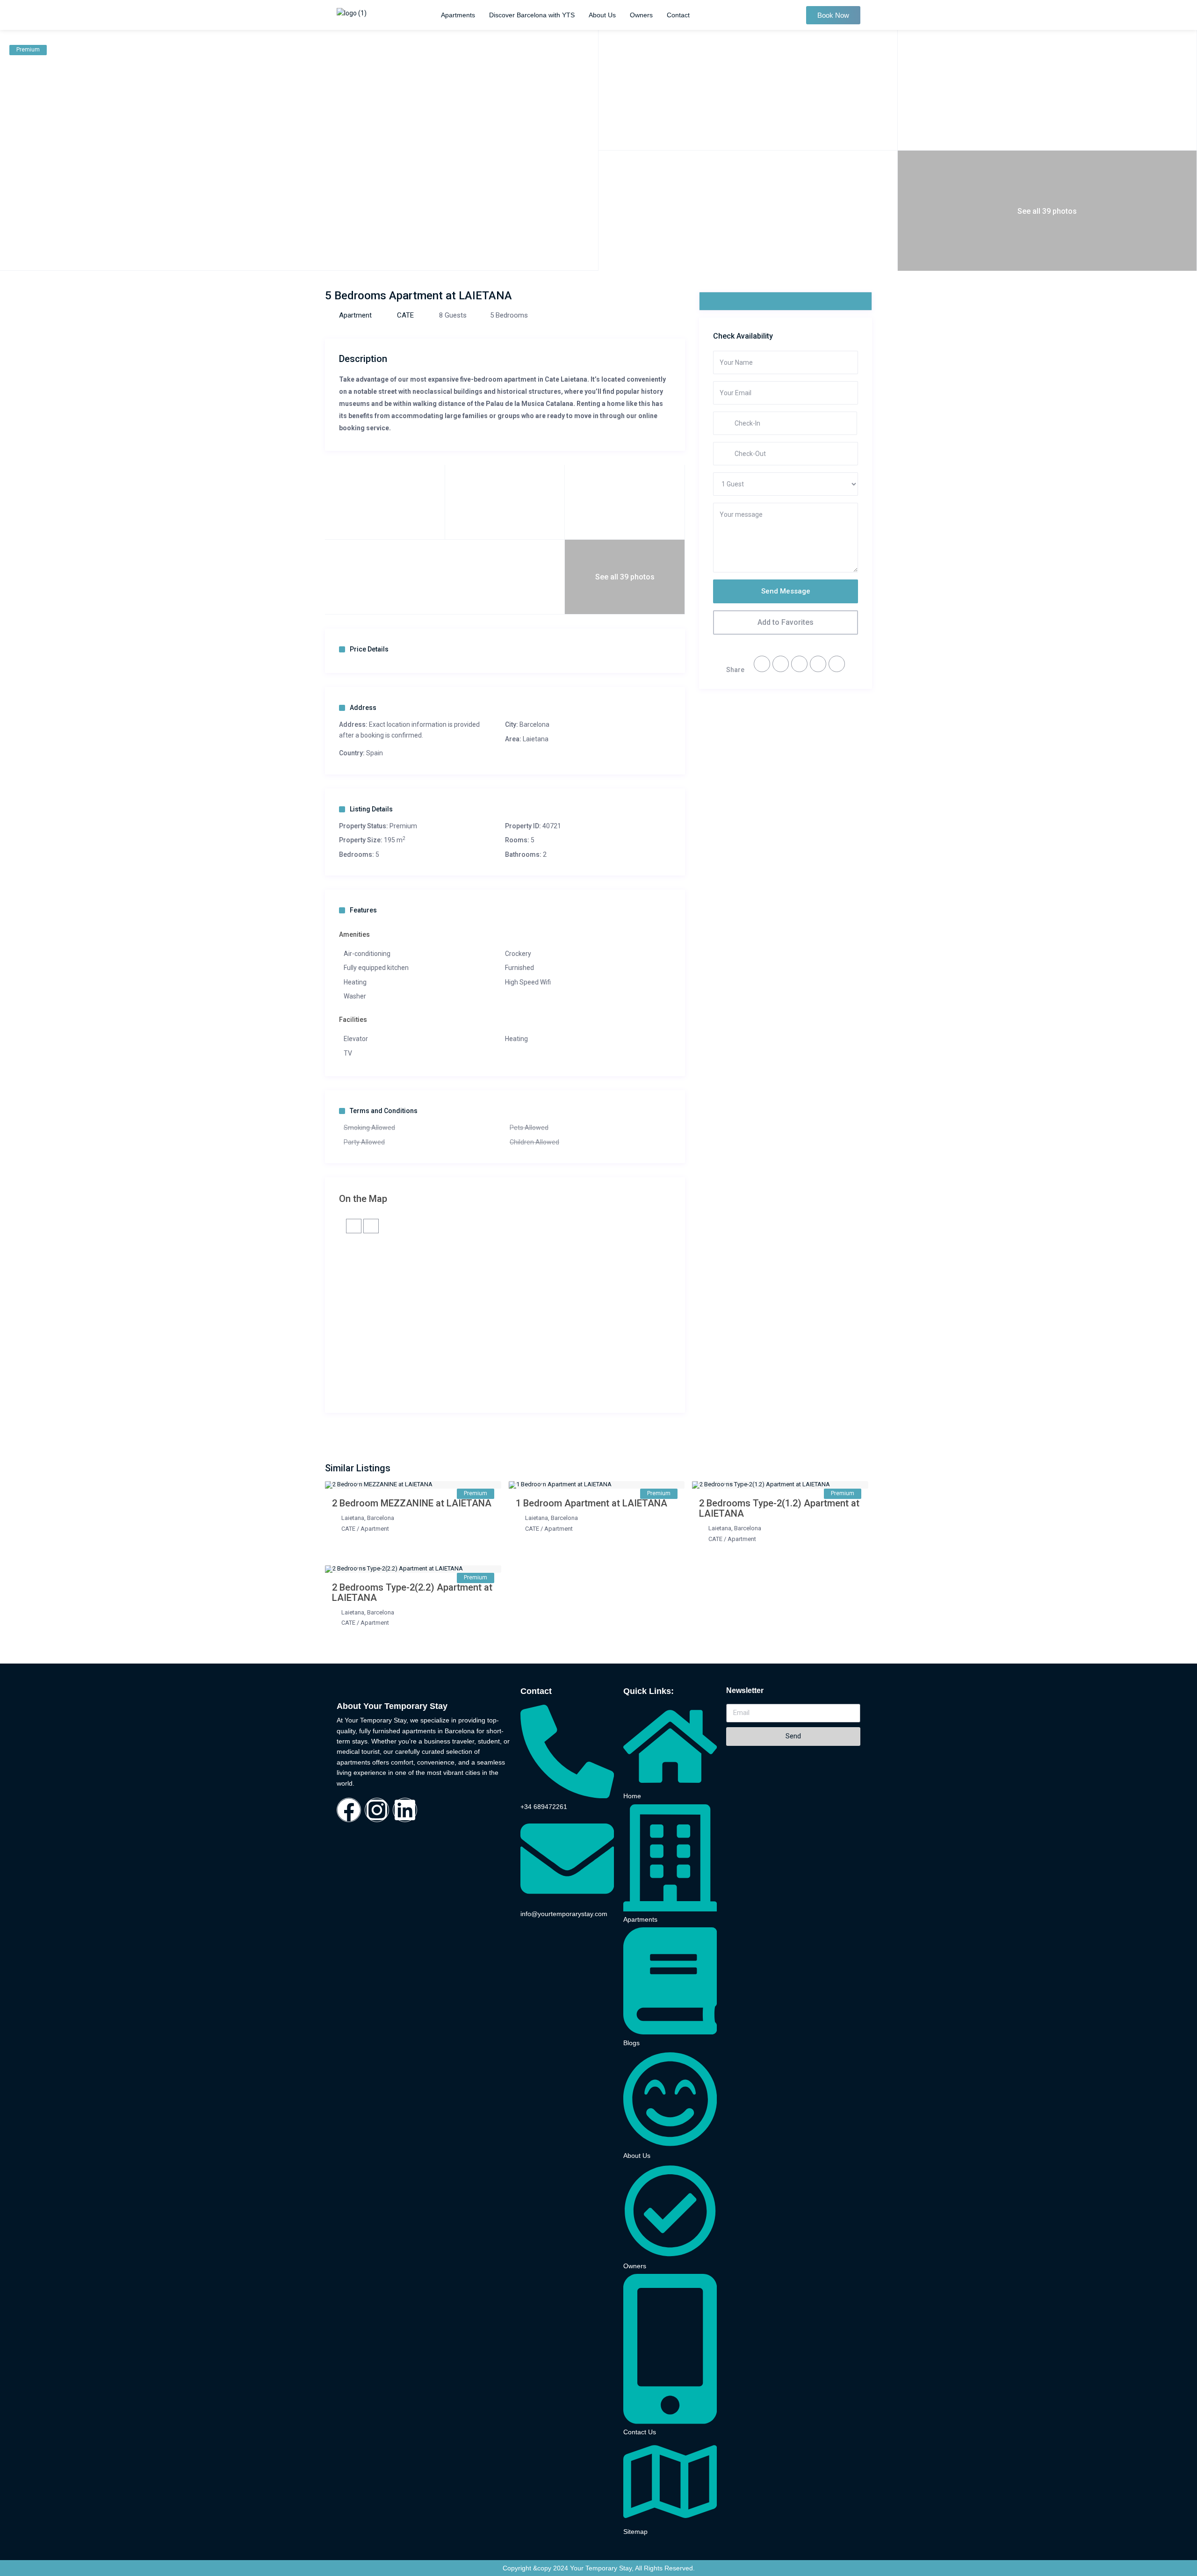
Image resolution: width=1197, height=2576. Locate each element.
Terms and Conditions (384, 1111)
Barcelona (534, 724)
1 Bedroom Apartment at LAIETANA (591, 1503)
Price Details (369, 649)
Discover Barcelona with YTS (532, 15)
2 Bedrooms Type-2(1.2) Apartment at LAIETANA (779, 1508)
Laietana (536, 739)
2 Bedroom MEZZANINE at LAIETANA (412, 1503)
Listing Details (371, 809)
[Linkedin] (405, 1810)
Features (363, 910)
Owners (641, 15)
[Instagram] (377, 1810)
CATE (405, 315)
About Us (602, 15)
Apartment (355, 315)
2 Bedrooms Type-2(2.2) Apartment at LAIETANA (412, 1592)
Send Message (786, 591)
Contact (678, 15)
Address (363, 708)
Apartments (458, 15)
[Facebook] (349, 1810)
